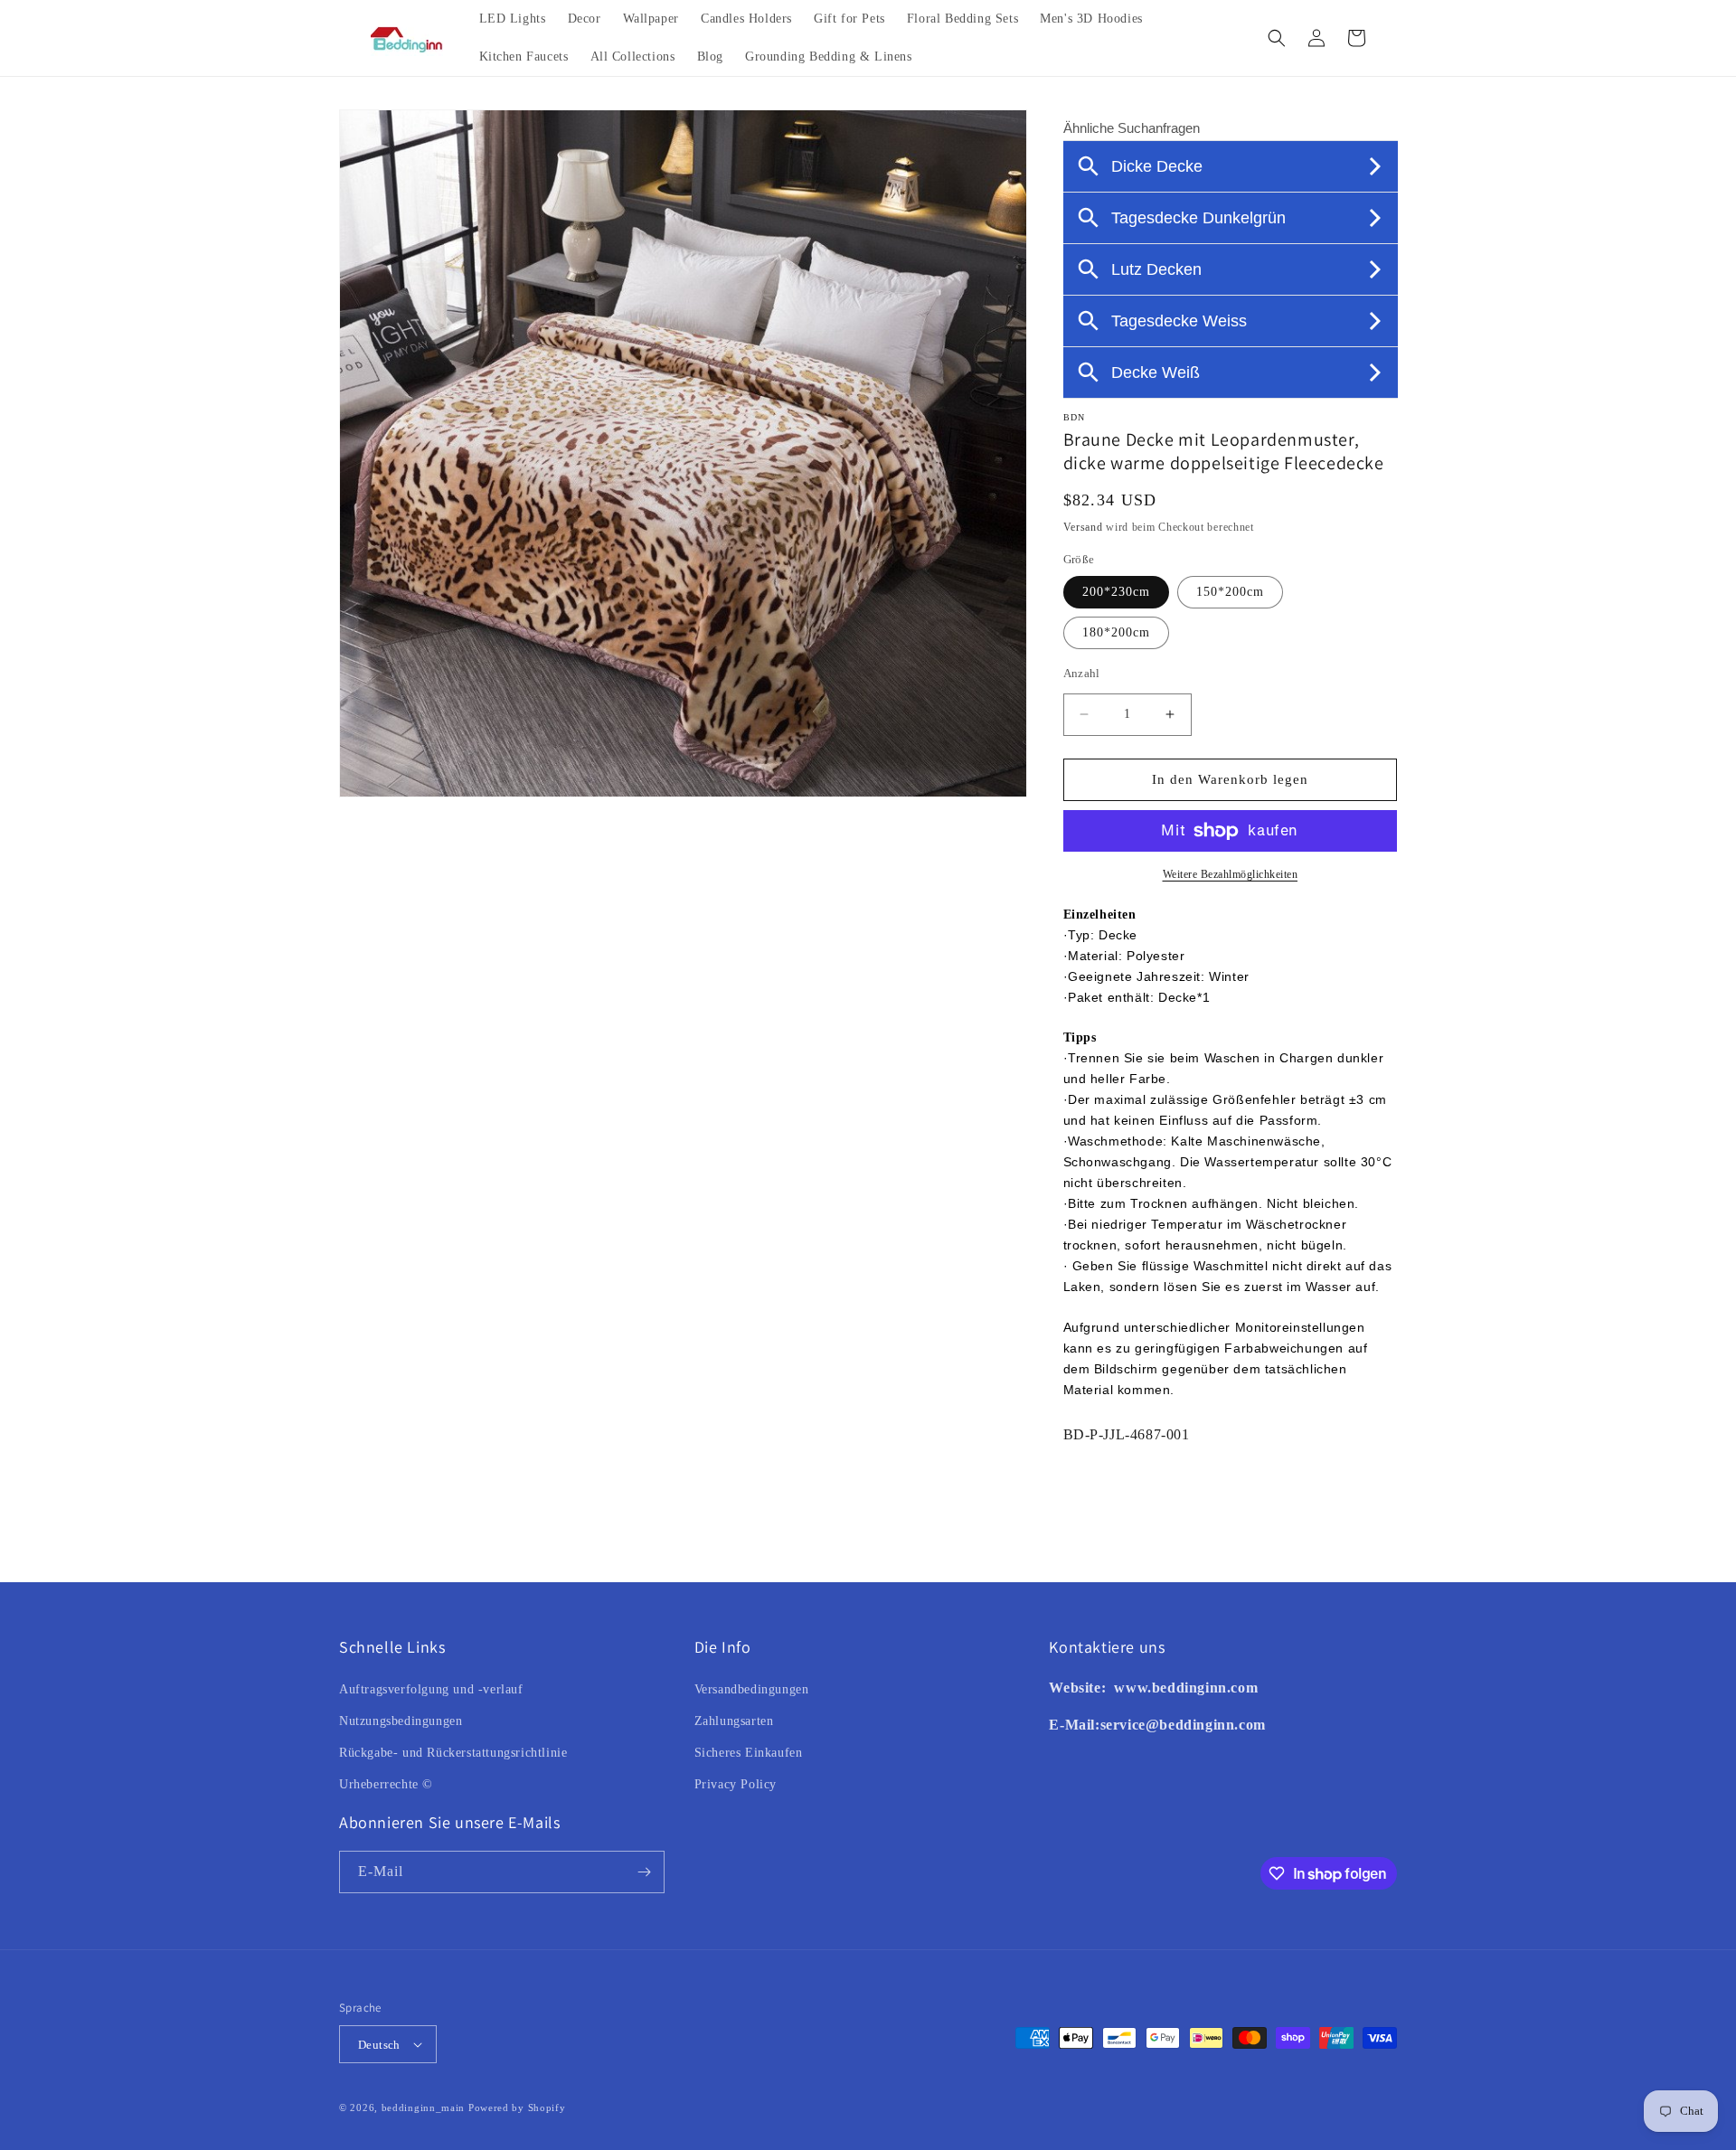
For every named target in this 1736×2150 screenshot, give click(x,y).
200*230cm (1116, 592)
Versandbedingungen (752, 1689)
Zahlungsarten (734, 1721)
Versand (1083, 527)
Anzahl (1082, 673)
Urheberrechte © (386, 1784)
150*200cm (1230, 592)
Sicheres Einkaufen (749, 1753)
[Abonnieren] (644, 1872)
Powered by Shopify (517, 2108)
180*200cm (1116, 632)
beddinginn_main (424, 2108)
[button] (1277, 38)
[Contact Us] (1113, 1688)
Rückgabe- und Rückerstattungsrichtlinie (453, 1753)
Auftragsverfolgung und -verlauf (431, 1689)
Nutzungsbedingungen (401, 1721)
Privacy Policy (736, 1784)
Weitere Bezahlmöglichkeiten (1231, 874)
